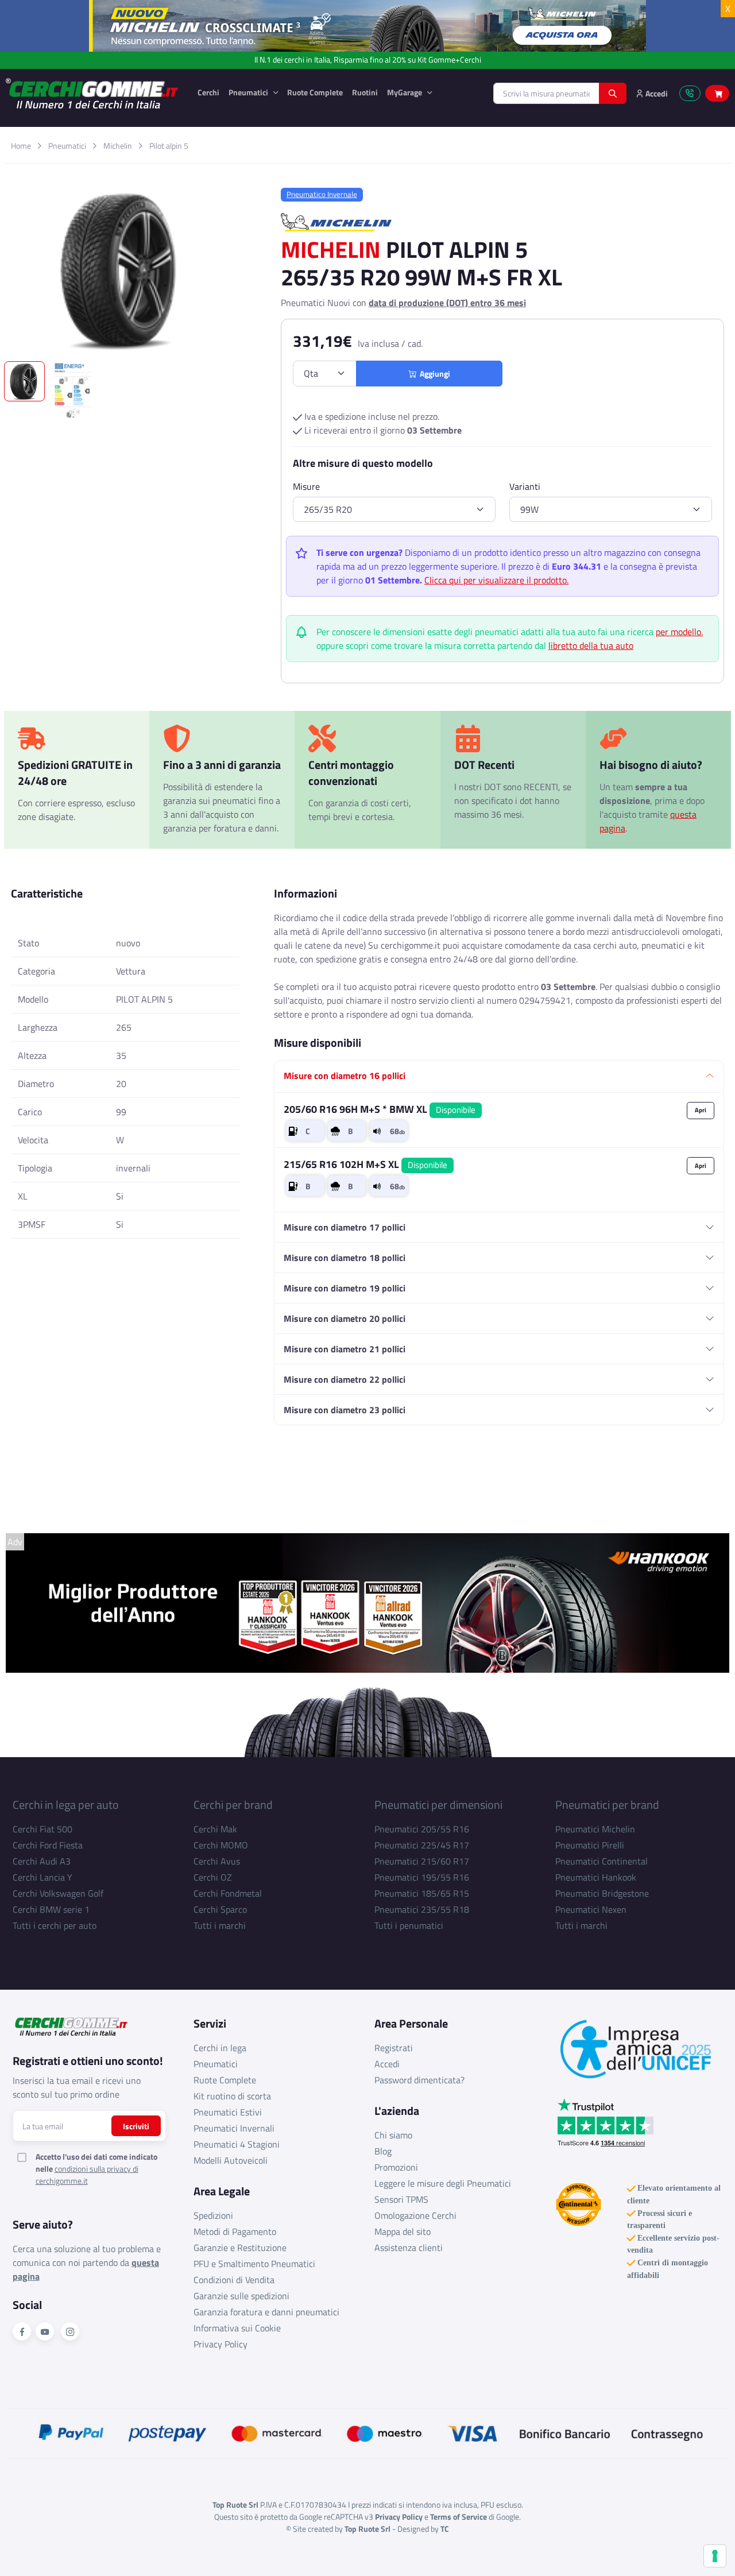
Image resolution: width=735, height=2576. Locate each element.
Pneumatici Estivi (228, 2112)
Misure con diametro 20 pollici (345, 1318)
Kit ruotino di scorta (232, 2096)
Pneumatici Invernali (234, 2128)
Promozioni (396, 2167)
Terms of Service (459, 2517)
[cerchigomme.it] (92, 93)
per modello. (679, 632)
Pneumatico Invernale (322, 194)
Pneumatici (249, 92)
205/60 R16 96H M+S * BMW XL (380, 1109)
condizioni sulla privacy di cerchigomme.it (87, 2175)
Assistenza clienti (409, 2248)
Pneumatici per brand (607, 1805)
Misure (306, 486)
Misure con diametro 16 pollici (345, 1076)
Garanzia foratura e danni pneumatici (266, 2312)
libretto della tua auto (591, 645)
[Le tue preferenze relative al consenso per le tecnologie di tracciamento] (715, 2556)
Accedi (387, 2064)
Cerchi (208, 92)
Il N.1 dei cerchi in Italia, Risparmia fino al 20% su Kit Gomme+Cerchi (368, 60)
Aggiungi (433, 374)
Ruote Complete (315, 92)
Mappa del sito (403, 2231)
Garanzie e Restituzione (240, 2248)
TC (445, 2529)
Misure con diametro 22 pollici (345, 1379)
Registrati (394, 2048)
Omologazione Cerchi (415, 2215)
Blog (383, 2151)
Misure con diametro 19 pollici (345, 1288)
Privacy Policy (220, 2344)
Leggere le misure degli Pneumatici (443, 2183)
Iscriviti (136, 2126)
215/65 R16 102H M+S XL (365, 1164)
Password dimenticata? (419, 2080)
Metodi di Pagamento (235, 2231)
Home (21, 146)
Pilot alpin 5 (169, 146)
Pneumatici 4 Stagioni (237, 2144)
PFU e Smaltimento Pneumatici (254, 2264)
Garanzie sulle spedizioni (241, 2296)
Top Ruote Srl (367, 2529)
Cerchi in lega (220, 2048)
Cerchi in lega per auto (66, 1805)
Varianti (525, 486)
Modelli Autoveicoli (231, 2160)
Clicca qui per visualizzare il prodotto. (496, 580)
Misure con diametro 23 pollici (345, 1410)
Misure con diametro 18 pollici (345, 1258)
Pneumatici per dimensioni (438, 1805)
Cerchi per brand (233, 1805)
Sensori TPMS (401, 2199)
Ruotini (365, 92)
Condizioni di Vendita (234, 2280)
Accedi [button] (656, 93)
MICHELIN (331, 250)
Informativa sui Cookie (237, 2328)
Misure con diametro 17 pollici (345, 1227)
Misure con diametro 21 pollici (345, 1349)
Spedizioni (213, 2215)
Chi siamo (393, 2135)
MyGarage (405, 92)
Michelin (118, 146)
